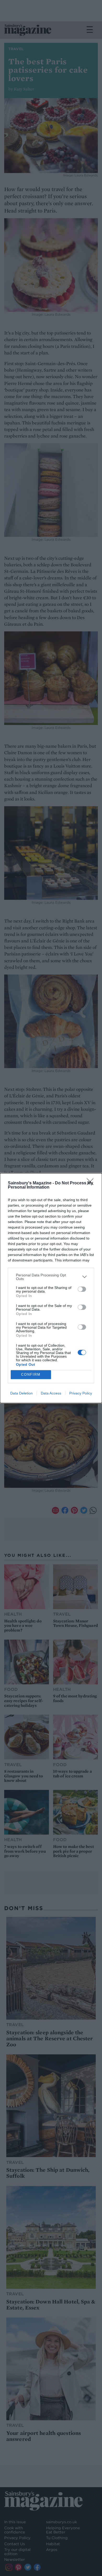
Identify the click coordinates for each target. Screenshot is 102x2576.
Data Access (51, 1393)
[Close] (92, 1183)
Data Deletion (21, 1393)
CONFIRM (31, 1375)
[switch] (82, 1289)
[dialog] (51, 1288)
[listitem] (51, 1277)
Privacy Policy (81, 1393)
